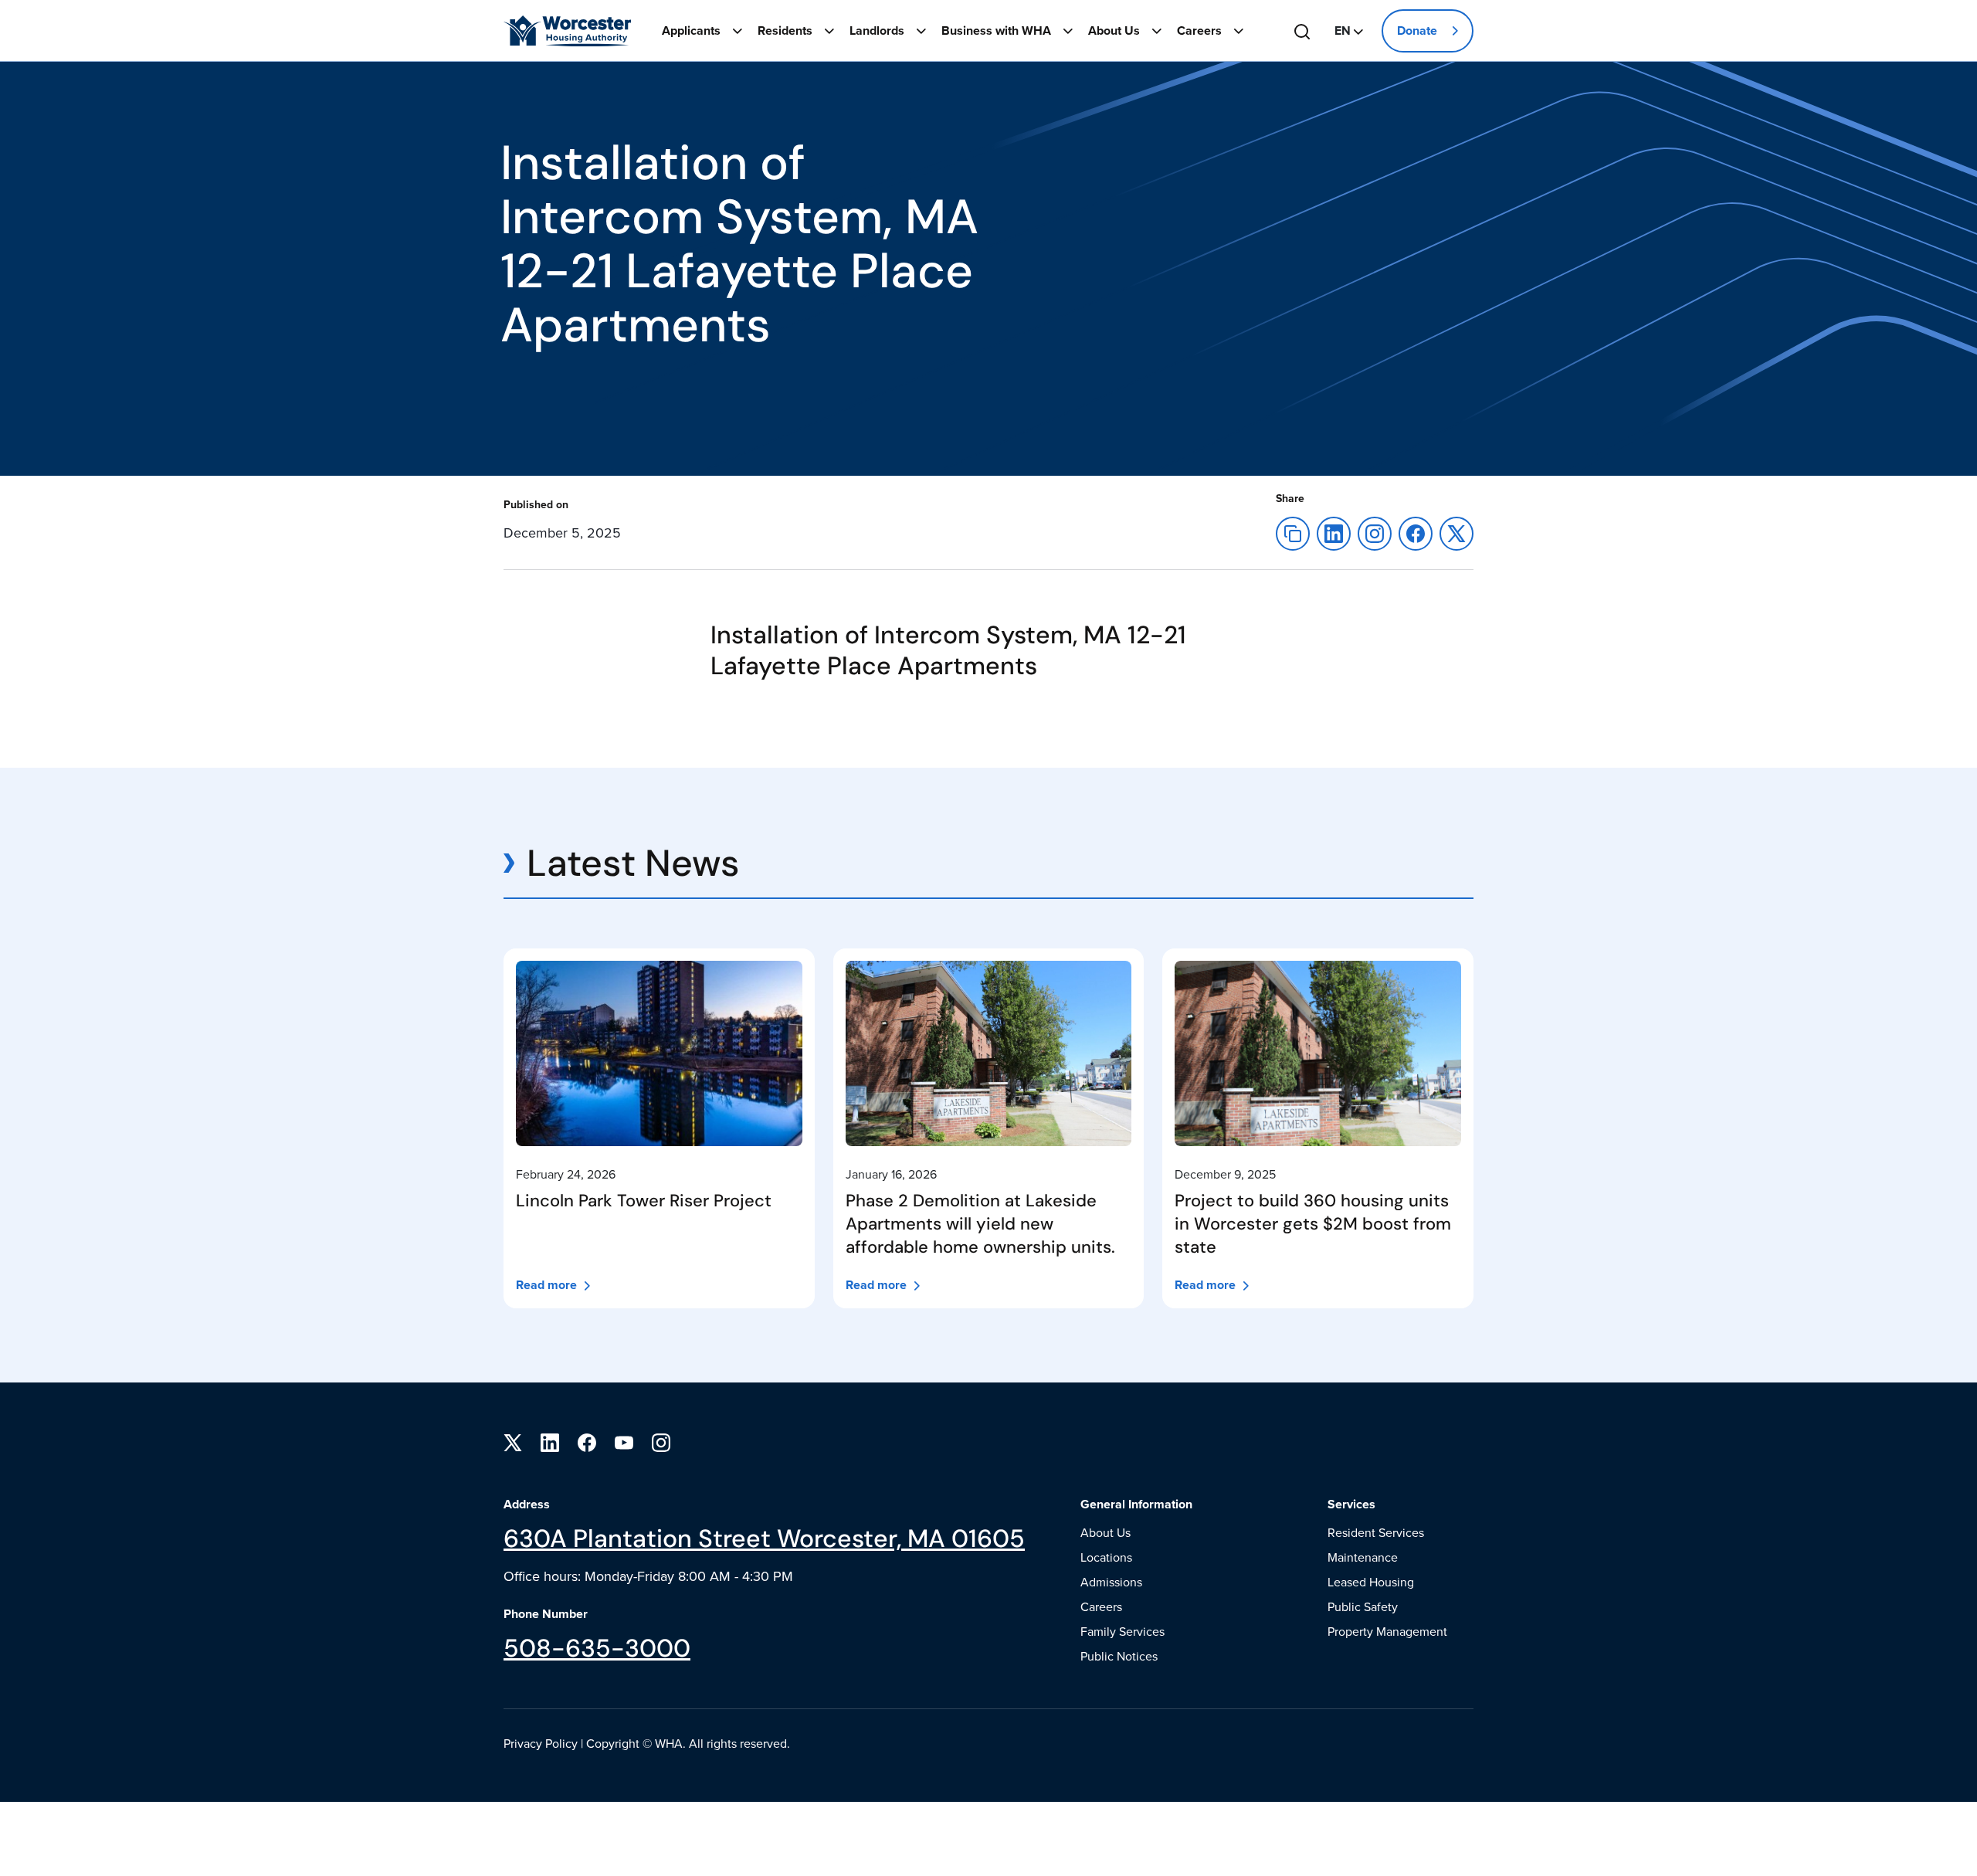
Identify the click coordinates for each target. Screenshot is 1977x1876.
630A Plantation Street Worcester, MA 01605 (764, 1538)
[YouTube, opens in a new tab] (624, 1441)
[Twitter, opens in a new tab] (513, 1441)
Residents (785, 31)
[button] (1349, 31)
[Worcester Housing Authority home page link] (567, 31)
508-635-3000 (597, 1648)
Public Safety (1363, 1606)
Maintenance (1363, 1557)
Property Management (1387, 1631)
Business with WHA (996, 31)
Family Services (1122, 1631)
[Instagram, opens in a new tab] (661, 1441)
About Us (1114, 31)
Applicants (691, 31)
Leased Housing (1371, 1582)
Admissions (1111, 1582)
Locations (1106, 1557)
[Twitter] (1456, 532)
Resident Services (1376, 1532)
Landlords (877, 31)
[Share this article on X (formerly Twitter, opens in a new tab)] (1416, 532)
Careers (1199, 31)
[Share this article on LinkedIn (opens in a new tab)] (1334, 532)
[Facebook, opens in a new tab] (587, 1441)
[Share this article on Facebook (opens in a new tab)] (636, 520)
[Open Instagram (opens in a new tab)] (1375, 532)
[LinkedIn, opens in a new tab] (550, 1441)
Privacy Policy (541, 1743)
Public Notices (1119, 1656)
